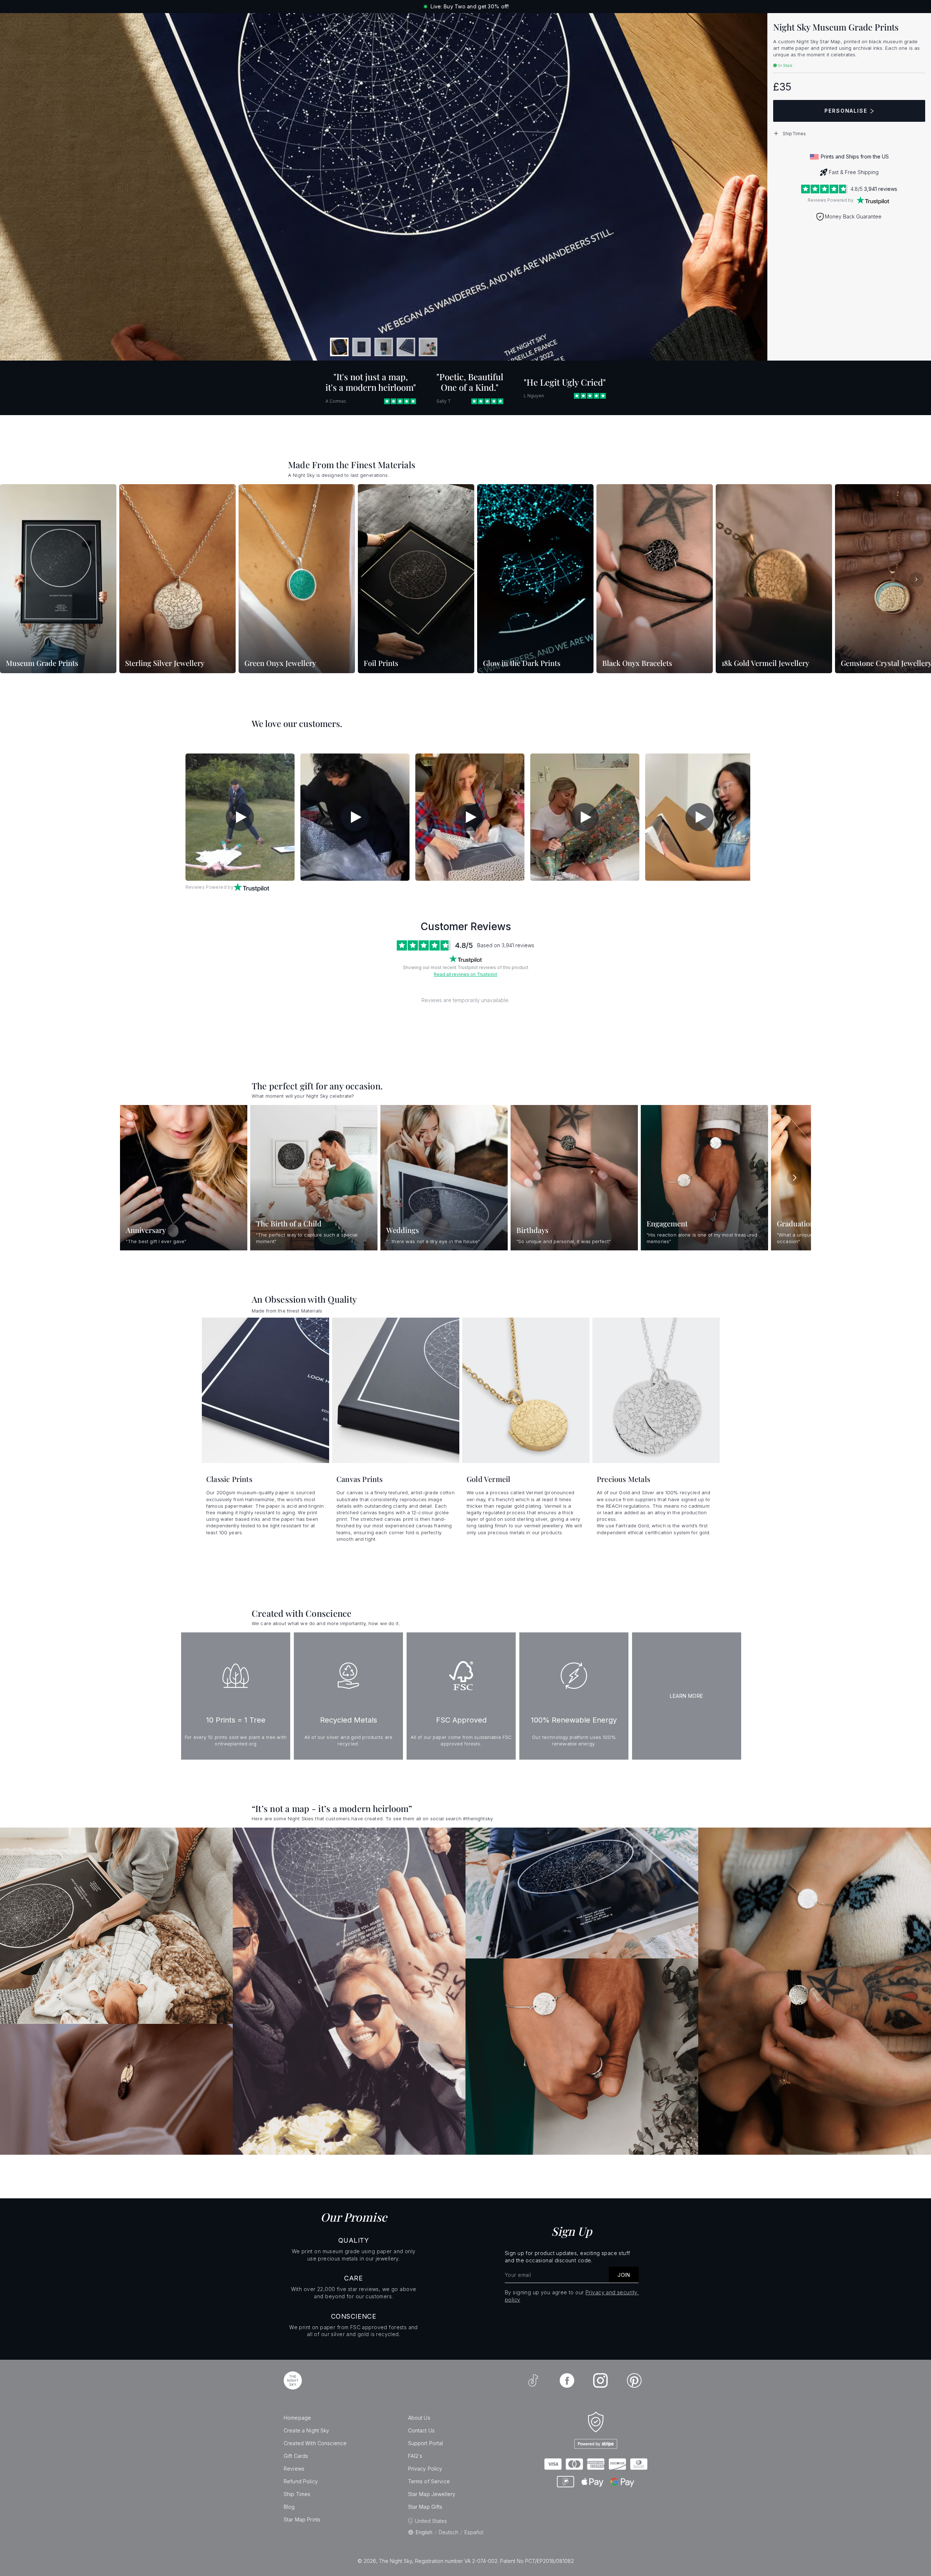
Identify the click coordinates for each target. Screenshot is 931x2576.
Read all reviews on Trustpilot (465, 974)
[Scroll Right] (916, 579)
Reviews (294, 2469)
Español (474, 2532)
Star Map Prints (302, 2519)
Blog (289, 2507)
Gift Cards (296, 2456)
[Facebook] (567, 2380)
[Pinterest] (634, 2380)
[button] (849, 133)
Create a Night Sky (307, 2430)
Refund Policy (301, 2481)
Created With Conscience (315, 2443)
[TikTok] (533, 2380)
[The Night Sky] (293, 2380)
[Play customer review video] (240, 817)
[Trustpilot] (873, 200)
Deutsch (448, 2532)
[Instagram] (600, 2380)
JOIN (624, 2275)
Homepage (297, 2418)
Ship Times (297, 2494)
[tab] (339, 347)
